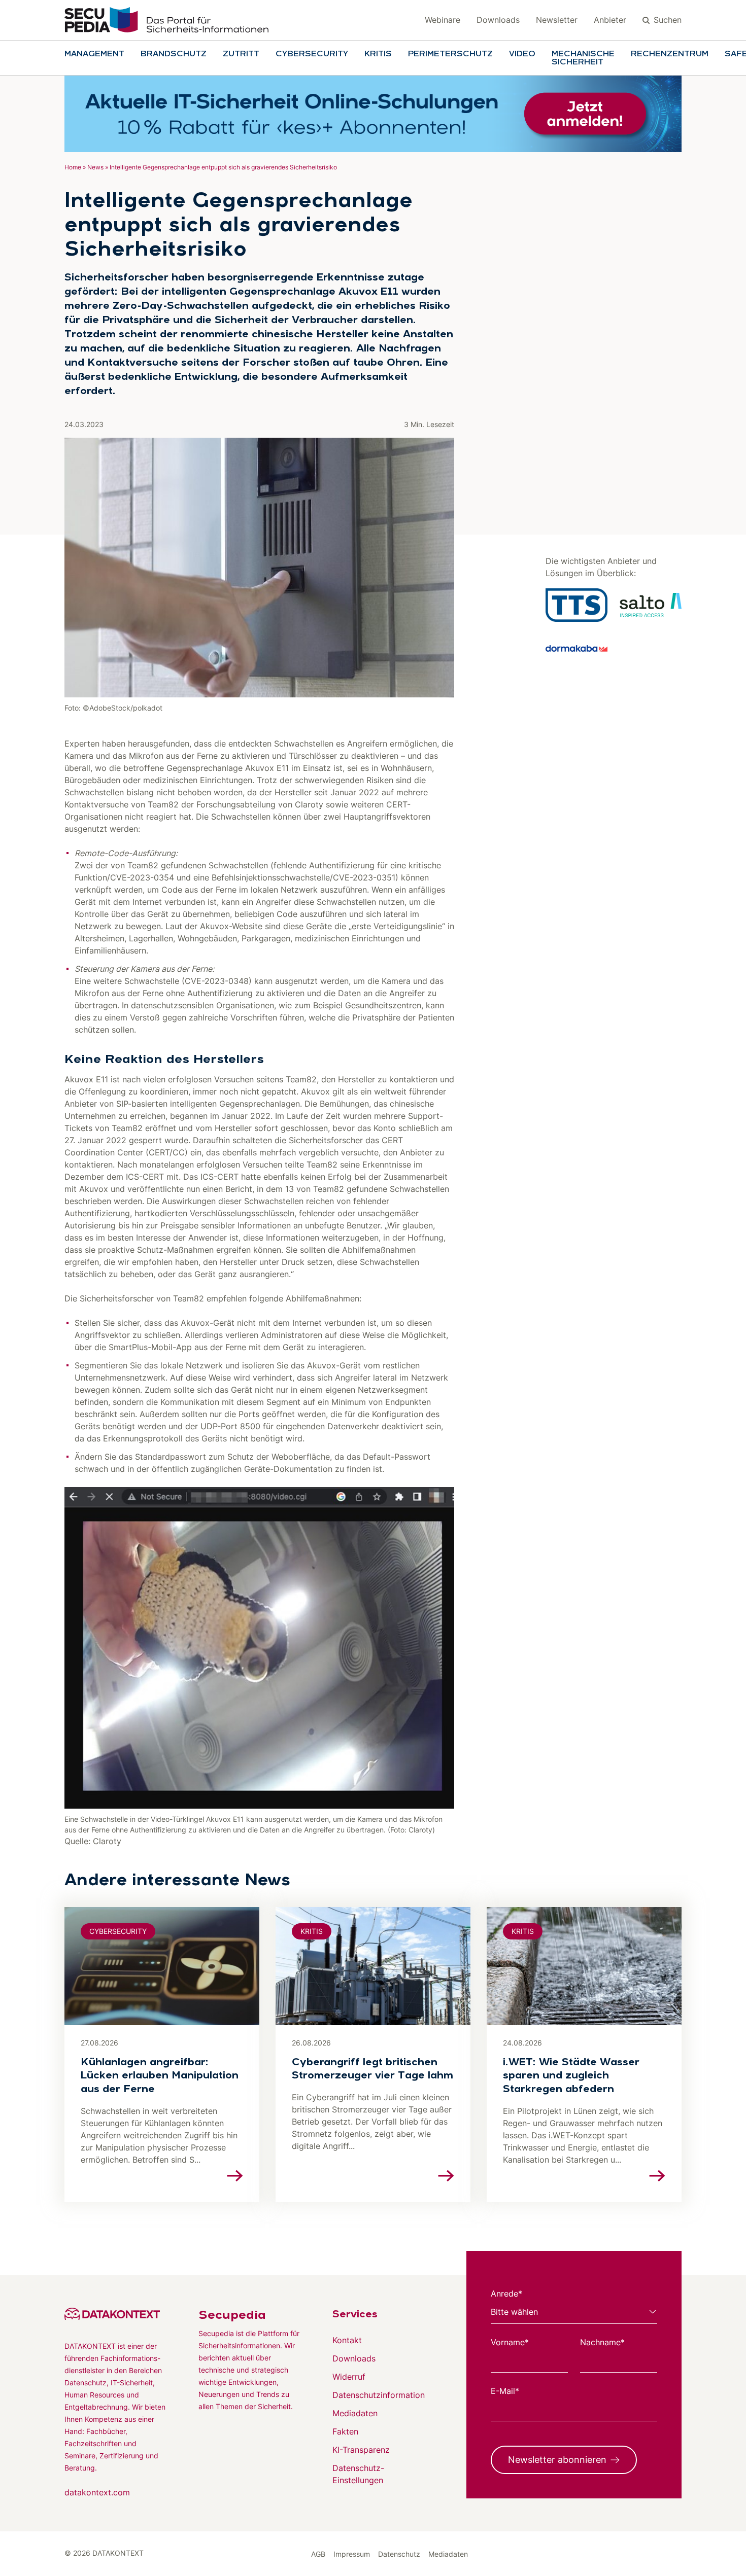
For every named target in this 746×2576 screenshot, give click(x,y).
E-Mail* (505, 2391)
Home (73, 167)
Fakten (345, 2431)
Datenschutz (399, 2554)
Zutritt (241, 54)
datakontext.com (97, 2492)
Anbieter (610, 20)
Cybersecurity (312, 54)
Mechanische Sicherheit (583, 58)
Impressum (352, 2554)
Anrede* (506, 2293)
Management (94, 54)
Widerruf (349, 2377)
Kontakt (347, 2340)
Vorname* (510, 2342)
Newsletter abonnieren (557, 2460)
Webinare (443, 20)
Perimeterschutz (450, 54)
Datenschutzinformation (379, 2395)
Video (522, 54)
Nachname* (602, 2342)
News (95, 167)
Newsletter (557, 20)
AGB (318, 2554)
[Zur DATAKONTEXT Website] (115, 2314)
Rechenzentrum (670, 54)
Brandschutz (174, 54)
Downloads (498, 20)
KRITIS (378, 54)
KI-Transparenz (361, 2450)
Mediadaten (355, 2413)
